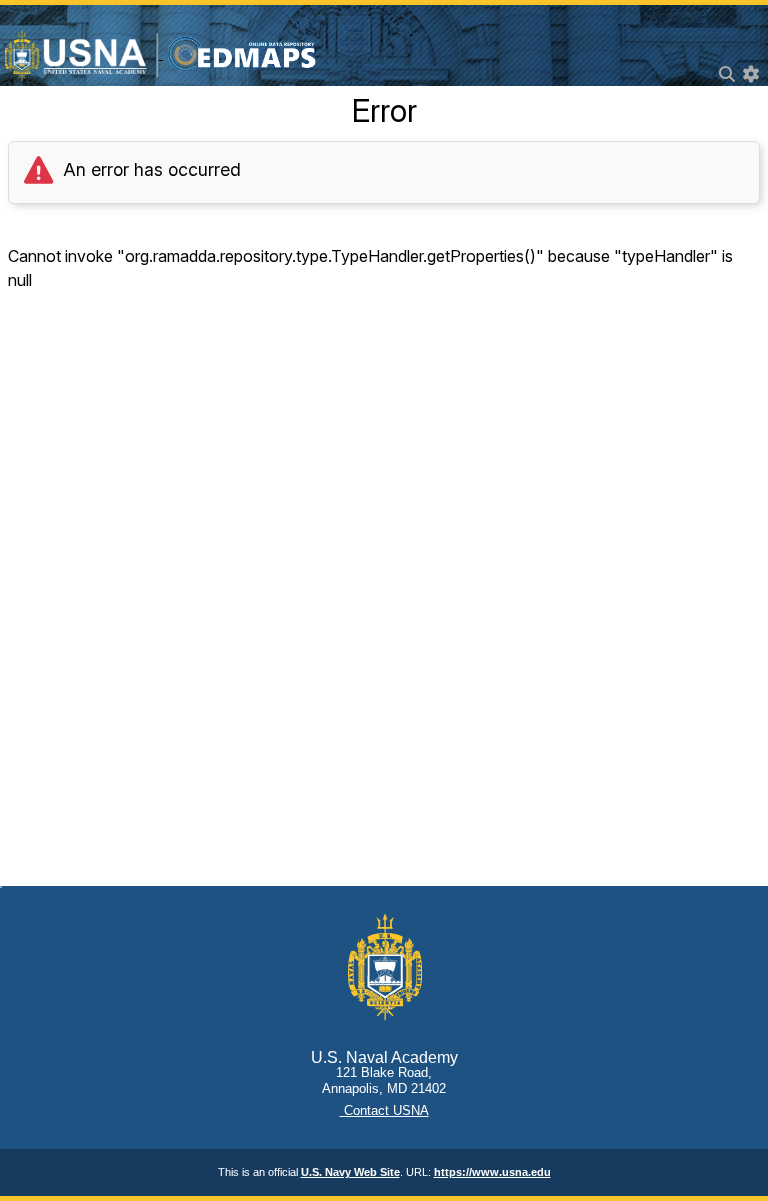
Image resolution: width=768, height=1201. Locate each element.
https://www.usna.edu (492, 1172)
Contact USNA (384, 1110)
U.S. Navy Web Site (350, 1172)
